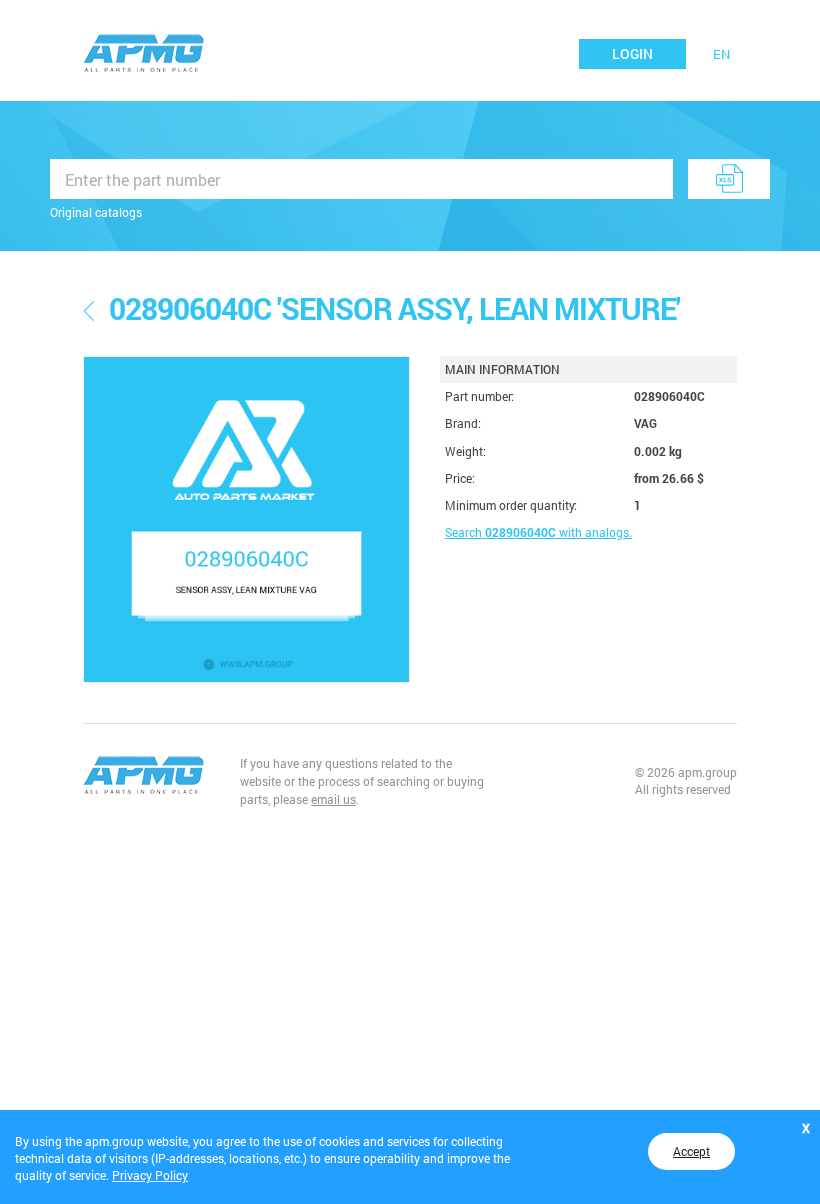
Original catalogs (96, 212)
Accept (691, 1151)
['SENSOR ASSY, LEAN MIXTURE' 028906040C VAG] (246, 519)
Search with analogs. (538, 532)
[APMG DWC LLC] (144, 51)
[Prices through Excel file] (729, 179)
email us (333, 799)
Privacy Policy (150, 1175)
